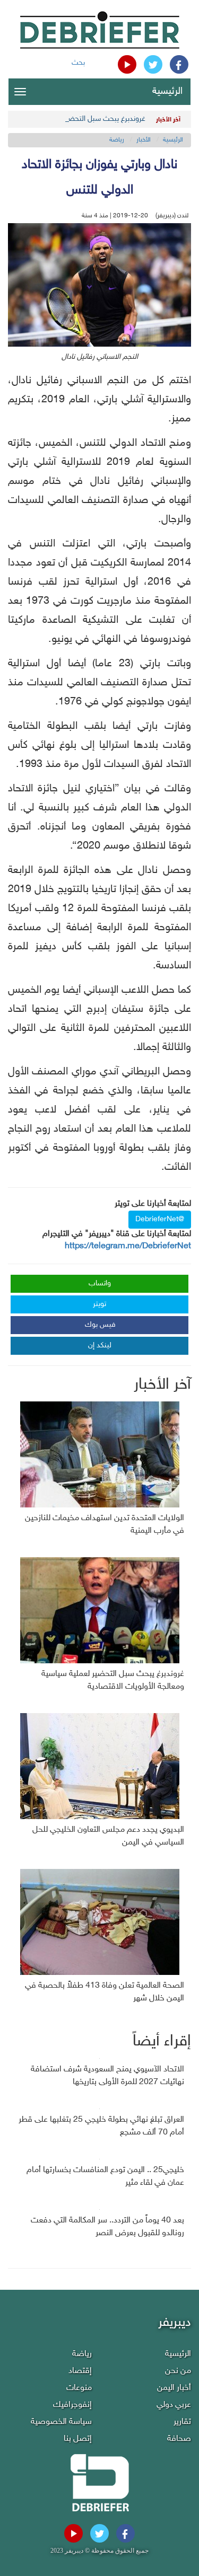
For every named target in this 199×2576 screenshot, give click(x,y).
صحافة (179, 2439)
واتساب (100, 1283)
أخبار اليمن (174, 2388)
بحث (78, 63)
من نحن (178, 2371)
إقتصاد (80, 2371)
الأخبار (144, 140)
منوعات (79, 2388)
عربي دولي (174, 2405)
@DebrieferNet (160, 1219)
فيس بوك (100, 1325)
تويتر (99, 1304)
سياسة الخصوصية (61, 2422)
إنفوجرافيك (72, 2405)
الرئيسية (167, 92)
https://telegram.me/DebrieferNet (128, 1246)
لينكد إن (100, 1346)
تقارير (182, 2422)
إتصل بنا (78, 2439)
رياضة (117, 140)
